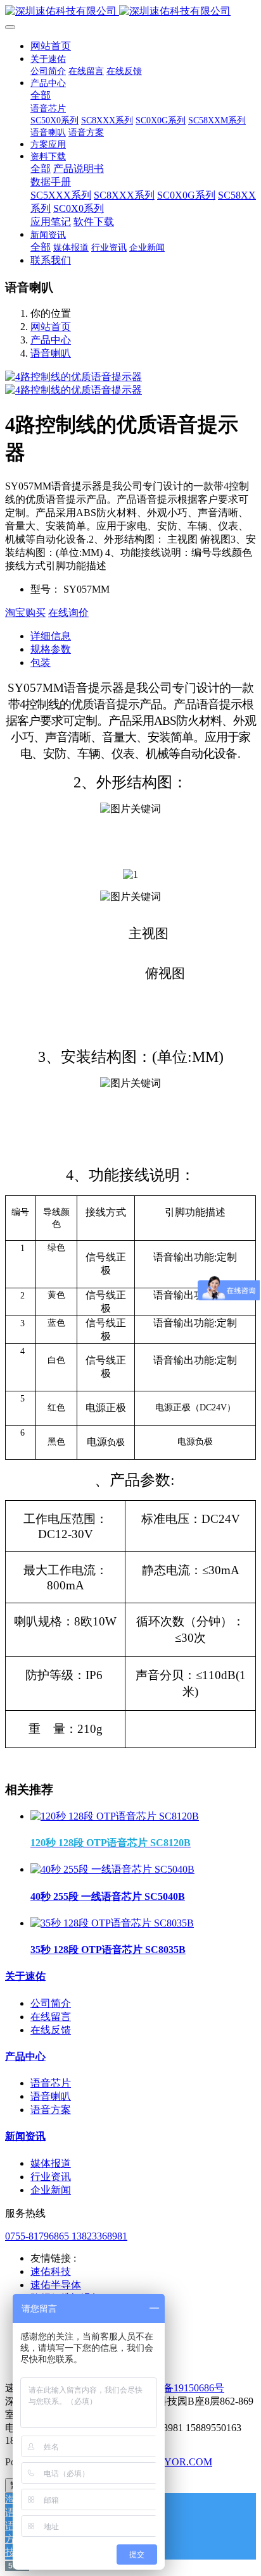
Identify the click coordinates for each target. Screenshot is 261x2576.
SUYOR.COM (181, 2462)
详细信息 (51, 636)
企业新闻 (51, 2190)
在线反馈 (51, 2030)
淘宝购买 (25, 613)
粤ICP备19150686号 (181, 2388)
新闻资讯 (25, 2136)
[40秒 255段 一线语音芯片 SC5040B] (112, 1869)
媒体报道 (51, 2163)
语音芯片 (51, 2083)
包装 (41, 662)
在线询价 (68, 613)
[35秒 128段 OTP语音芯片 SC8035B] (112, 1923)
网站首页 (51, 46)
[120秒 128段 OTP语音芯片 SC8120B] (115, 1816)
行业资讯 (51, 2177)
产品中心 (51, 340)
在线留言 (51, 2017)
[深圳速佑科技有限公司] (130, 12)
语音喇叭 (51, 353)
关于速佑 (25, 1976)
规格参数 (51, 649)
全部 (41, 95)
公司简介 (51, 2003)
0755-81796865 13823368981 (66, 2236)
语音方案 (51, 2110)
